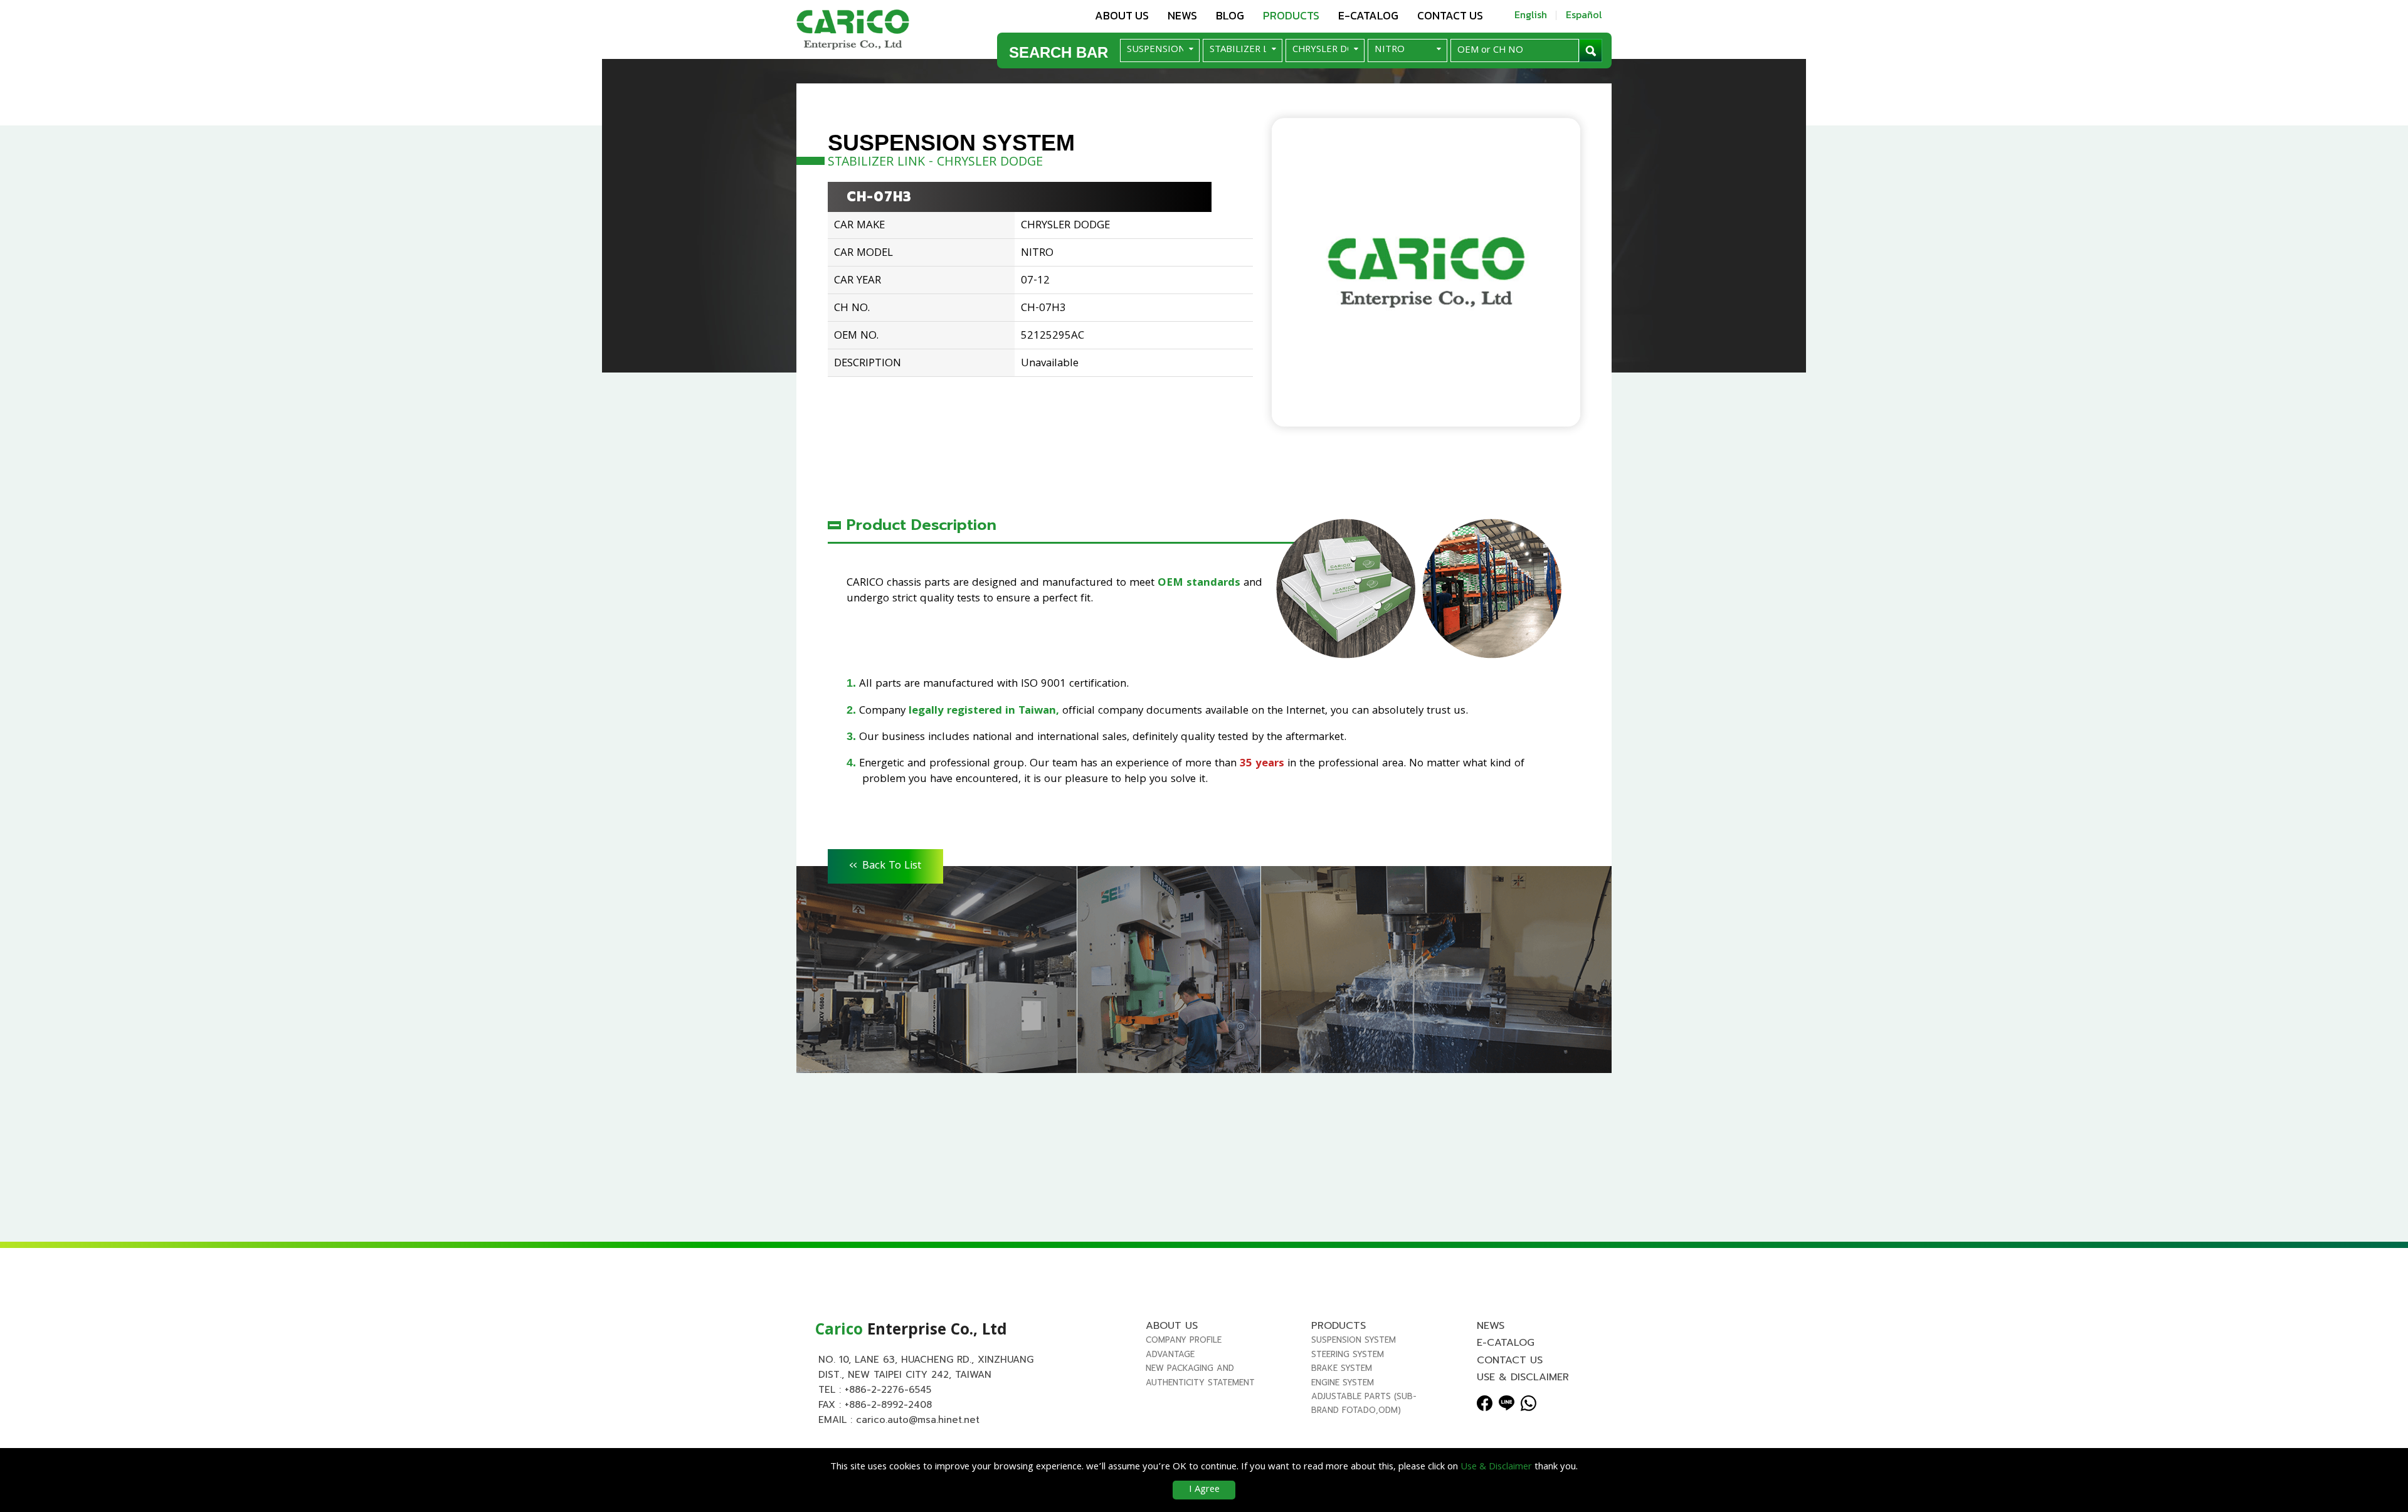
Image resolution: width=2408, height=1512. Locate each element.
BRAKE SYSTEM (1342, 1368)
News (1182, 15)
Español (1584, 14)
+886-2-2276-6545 (888, 1390)
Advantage (1170, 1354)
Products (1291, 15)
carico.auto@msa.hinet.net (918, 1420)
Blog (1230, 15)
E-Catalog (1368, 15)
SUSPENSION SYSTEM (1354, 1340)
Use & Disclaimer (1523, 1377)
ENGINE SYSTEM (1343, 1382)
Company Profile (1184, 1340)
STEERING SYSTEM (1348, 1354)
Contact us (1450, 15)
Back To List (885, 864)
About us (1122, 15)
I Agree (1204, 1490)
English (1531, 14)
